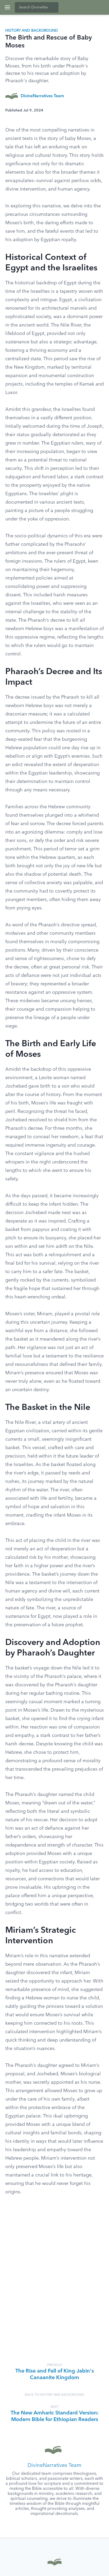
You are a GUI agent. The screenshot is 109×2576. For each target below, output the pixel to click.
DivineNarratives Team (42, 96)
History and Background (32, 31)
